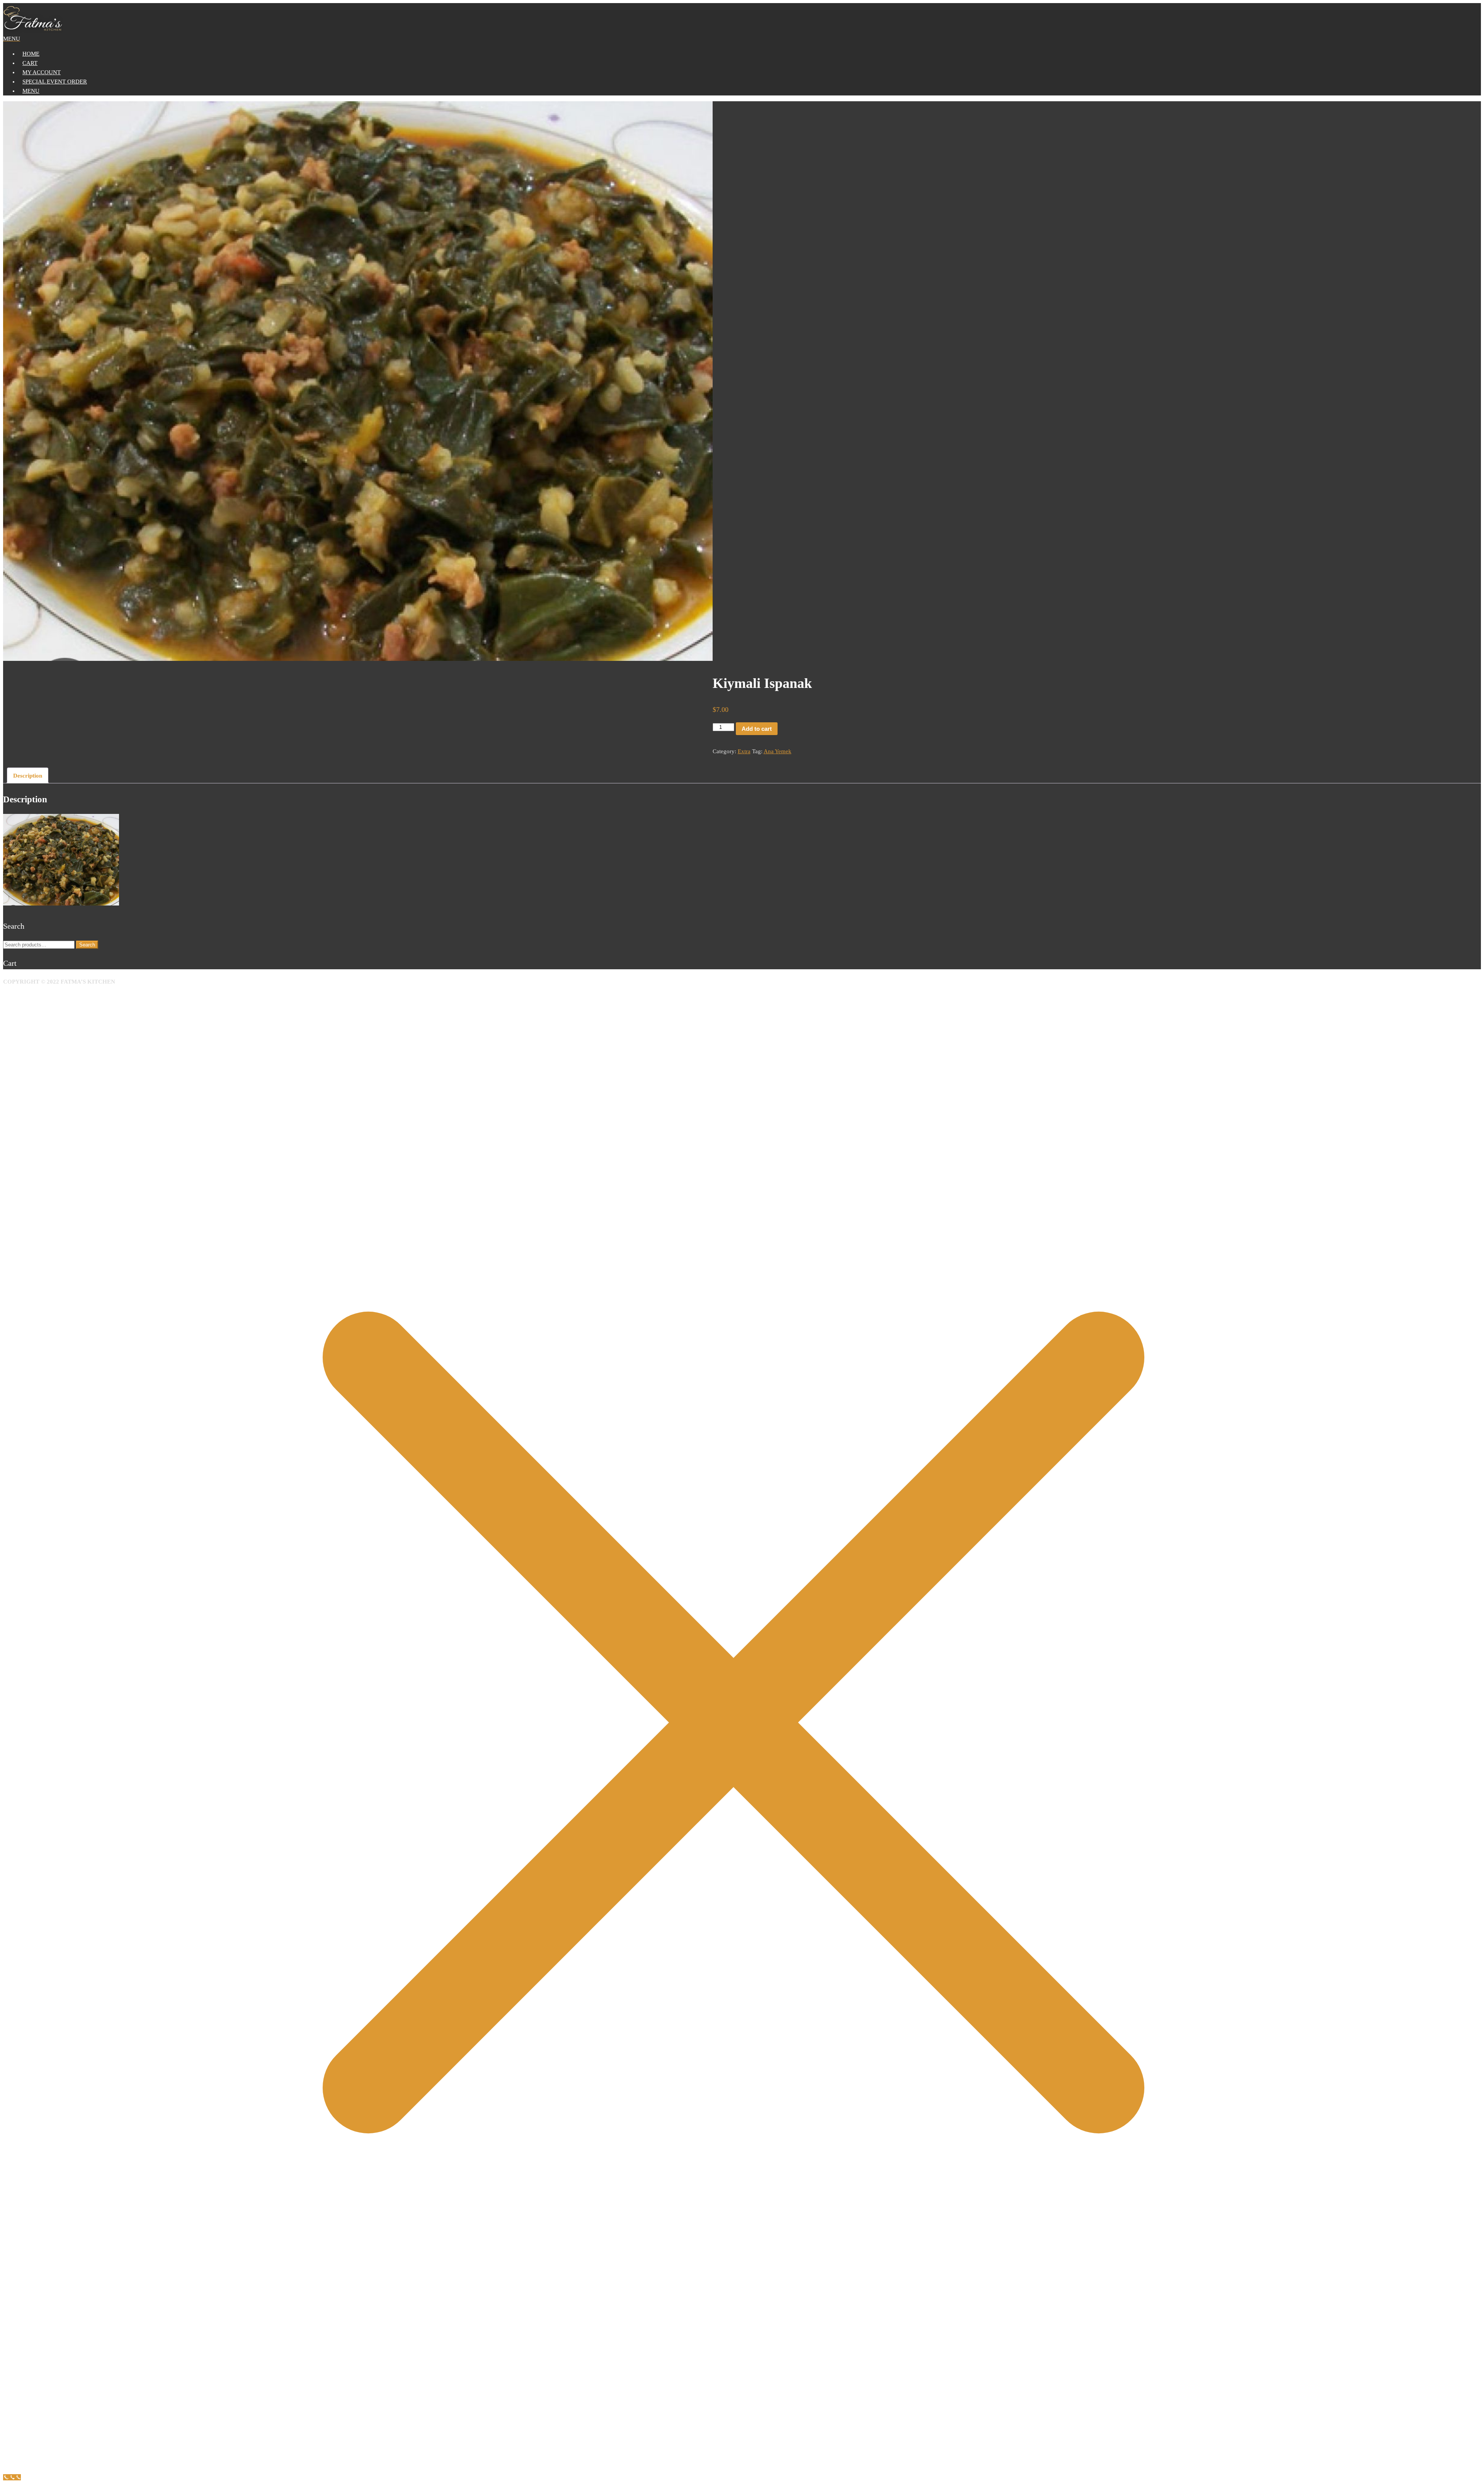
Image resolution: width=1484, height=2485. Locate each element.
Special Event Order (55, 82)
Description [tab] (28, 776)
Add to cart (757, 729)
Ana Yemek (778, 751)
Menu (31, 91)
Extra (744, 751)
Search (87, 945)
